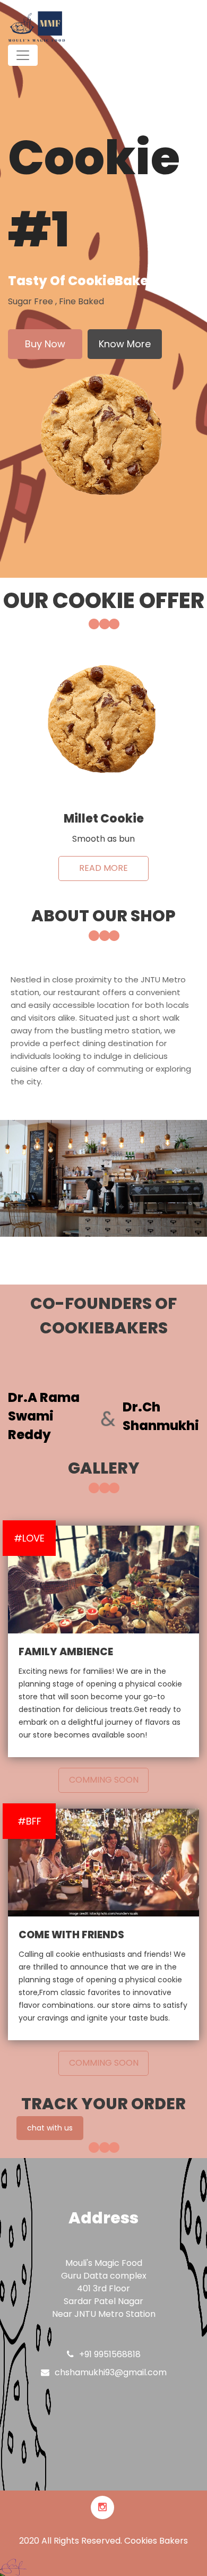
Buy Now (45, 344)
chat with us (50, 2128)
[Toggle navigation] (23, 55)
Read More (103, 868)
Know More (125, 344)
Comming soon (104, 1780)
